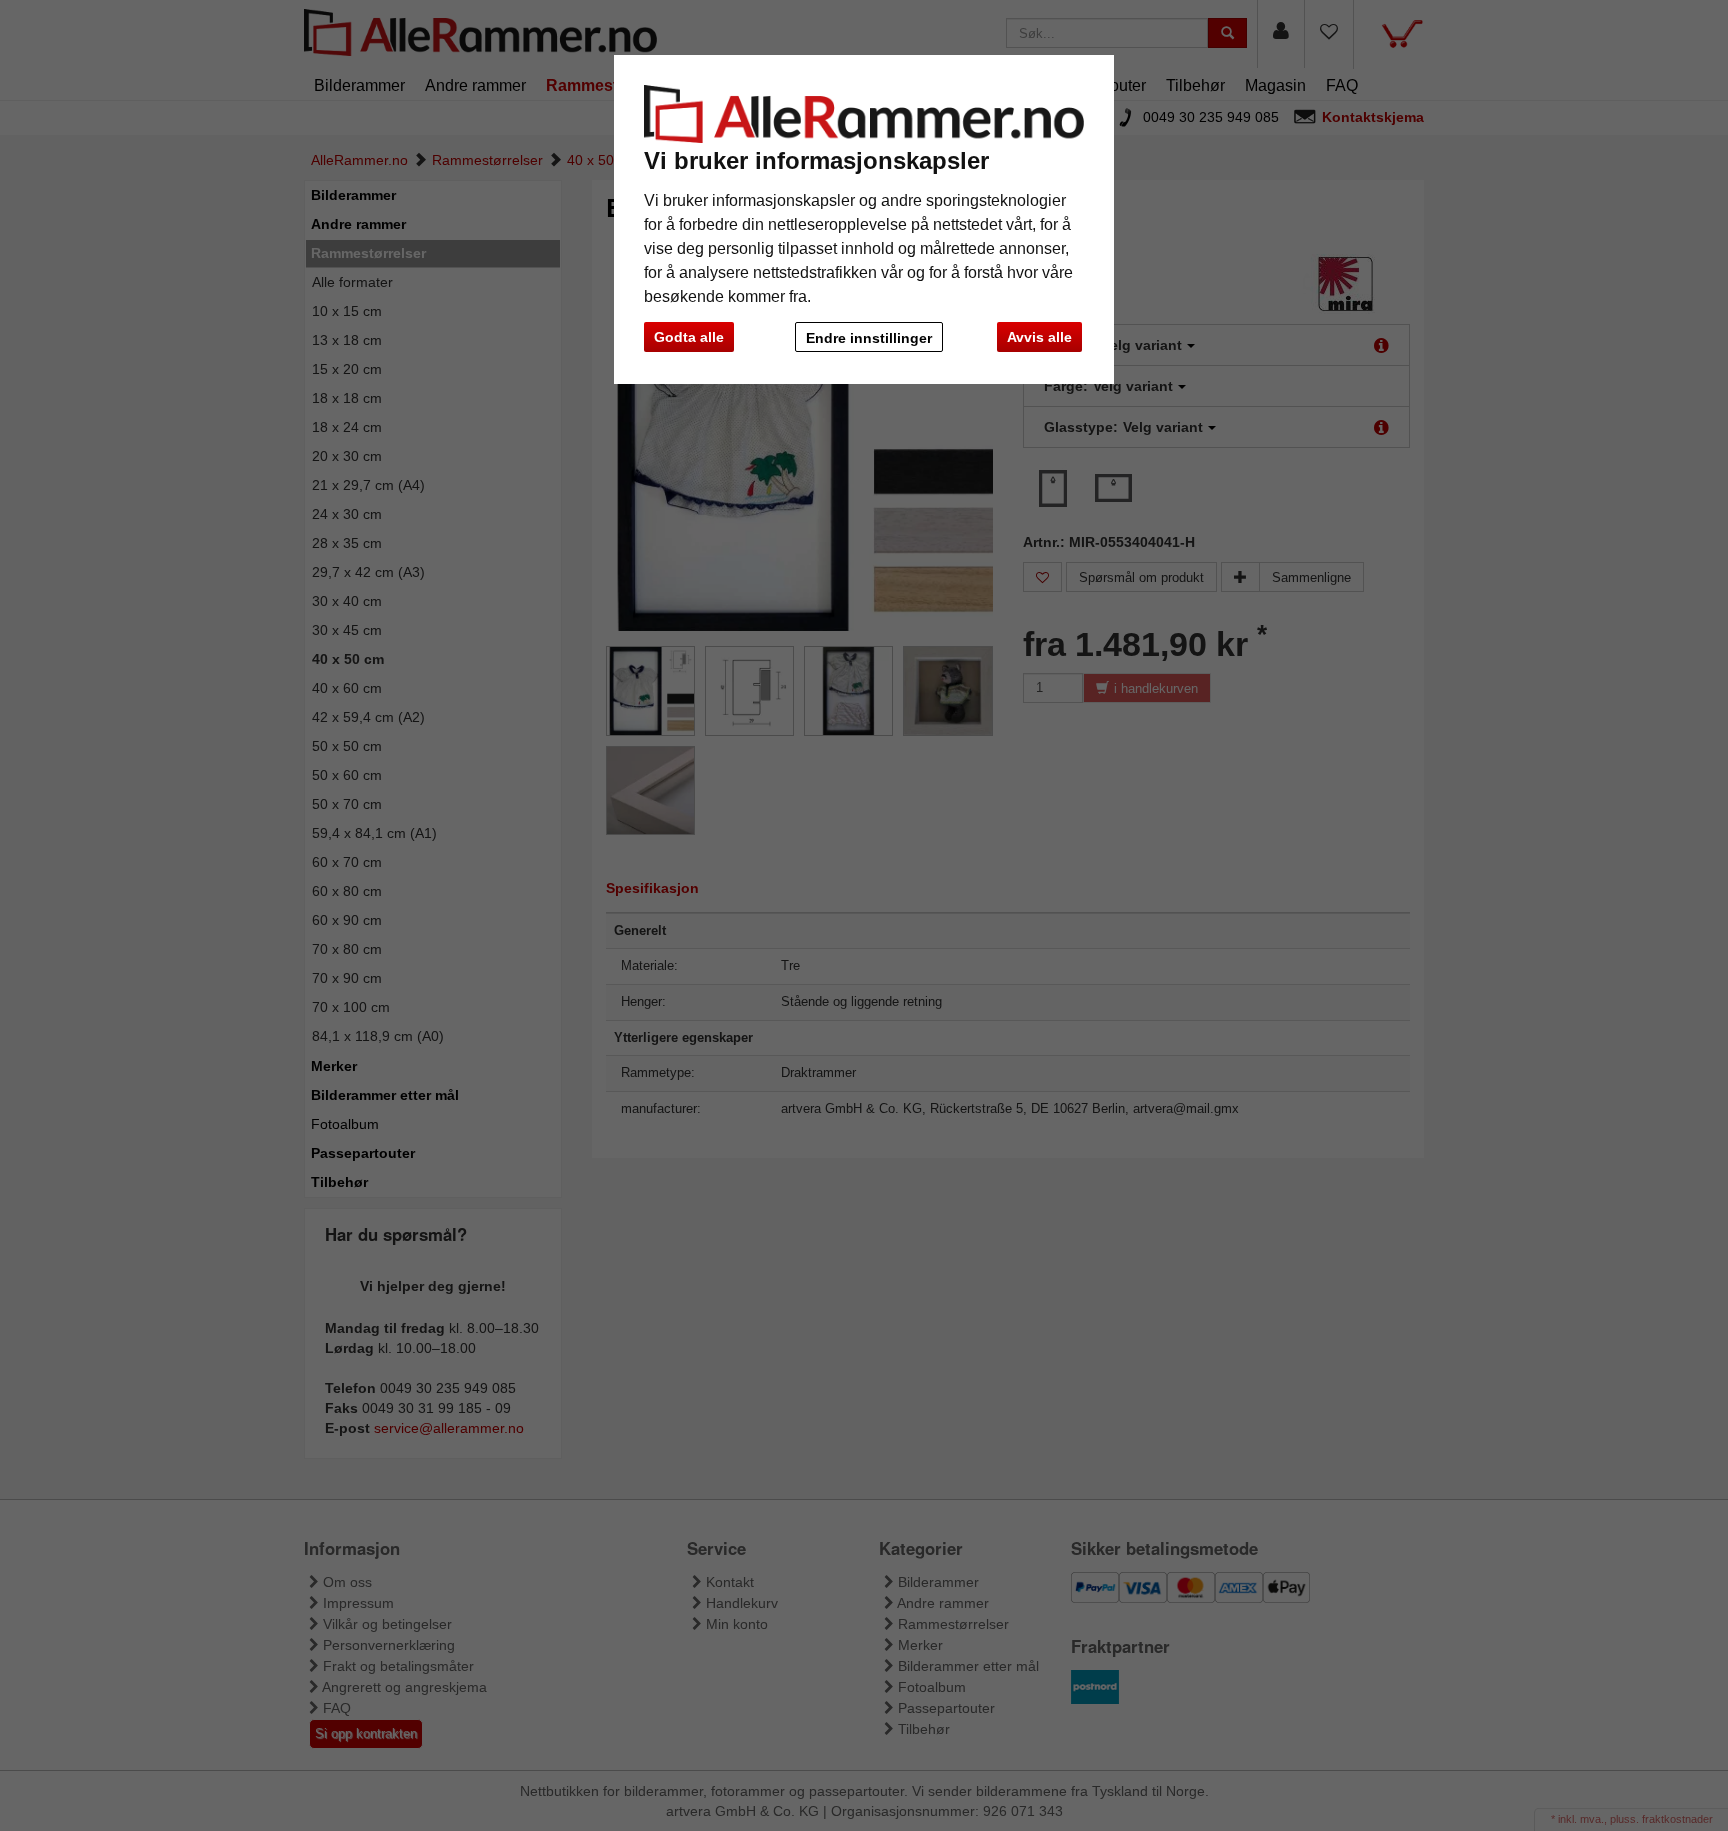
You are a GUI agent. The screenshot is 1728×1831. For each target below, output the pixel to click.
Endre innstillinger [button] (869, 338)
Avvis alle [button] (1039, 337)
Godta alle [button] (689, 337)
